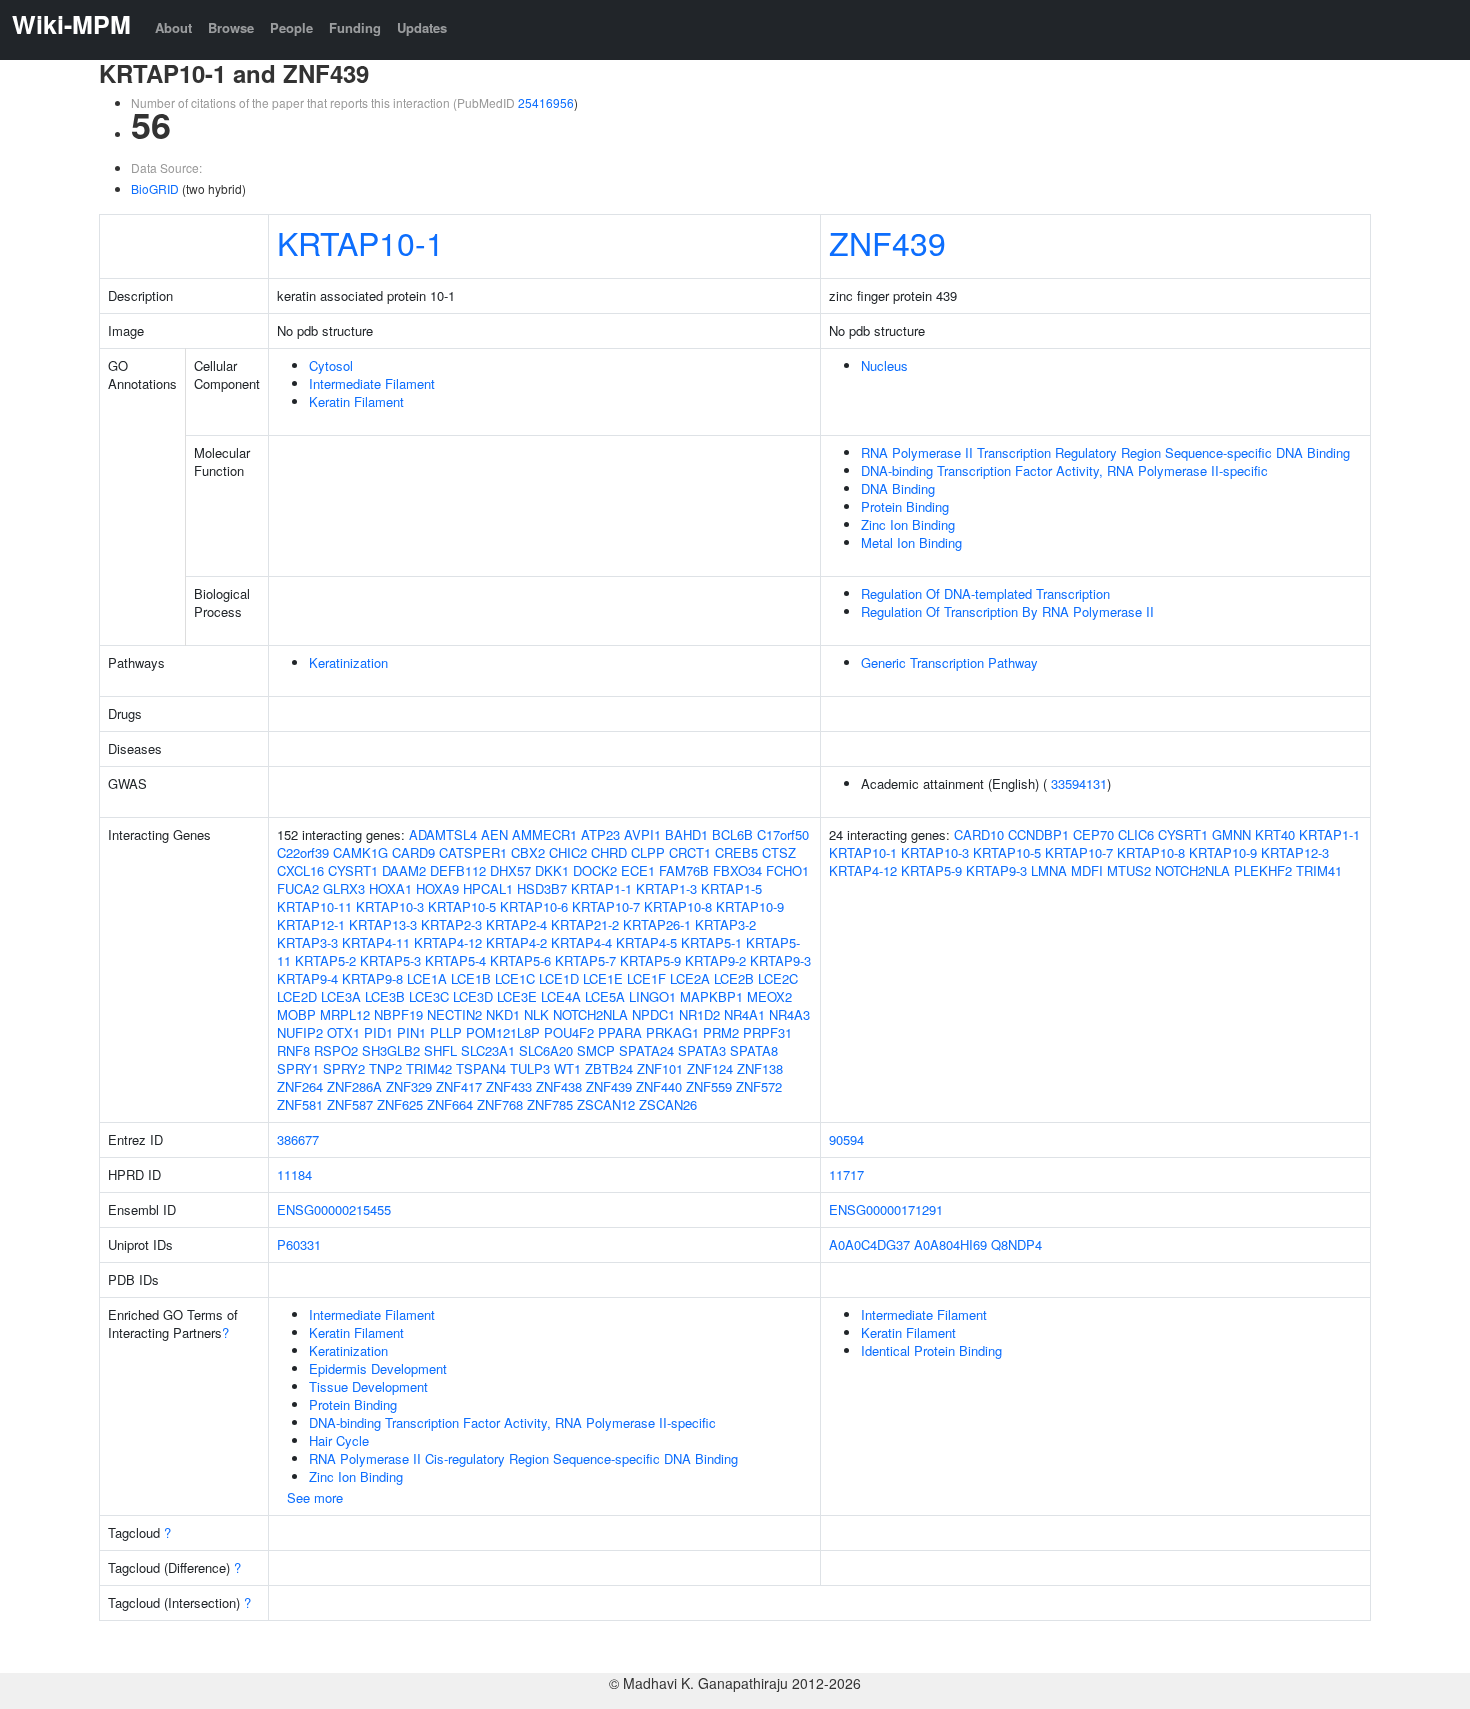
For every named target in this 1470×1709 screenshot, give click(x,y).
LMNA (1049, 870)
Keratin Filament (356, 401)
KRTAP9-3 (780, 960)
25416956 (546, 102)
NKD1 (503, 1014)
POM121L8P (503, 1032)
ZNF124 (710, 1068)
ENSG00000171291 (886, 1209)
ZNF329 (409, 1086)
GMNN (1231, 834)
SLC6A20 (546, 1050)
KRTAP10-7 (606, 906)
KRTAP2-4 (516, 924)
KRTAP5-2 (325, 960)
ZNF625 (400, 1104)
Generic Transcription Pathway (949, 662)
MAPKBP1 (711, 996)
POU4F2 (569, 1032)
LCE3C (429, 996)
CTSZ (779, 852)
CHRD (609, 852)
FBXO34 (737, 870)
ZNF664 (450, 1104)
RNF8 (293, 1050)
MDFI (1087, 870)
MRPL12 (345, 1014)
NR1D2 (699, 1014)
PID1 (378, 1032)
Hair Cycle (339, 1440)
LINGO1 (652, 996)
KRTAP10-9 (750, 906)
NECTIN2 (454, 1014)
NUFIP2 (300, 1032)
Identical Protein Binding (931, 1350)
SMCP (596, 1050)
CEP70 (1093, 834)
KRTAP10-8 (678, 906)
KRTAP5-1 (711, 942)
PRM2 (721, 1032)
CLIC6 (1136, 834)
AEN (494, 834)
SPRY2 (344, 1068)
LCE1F (646, 978)
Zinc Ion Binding (908, 524)
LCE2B (734, 978)
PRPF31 (767, 1032)
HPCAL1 (488, 888)
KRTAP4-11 (376, 942)
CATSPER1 (473, 852)
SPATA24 (646, 1050)
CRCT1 (690, 852)
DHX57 (510, 870)
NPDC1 (653, 1014)
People (291, 27)
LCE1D (559, 978)
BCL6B (732, 834)
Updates (422, 27)
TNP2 (385, 1068)
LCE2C (778, 978)
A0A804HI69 (950, 1244)
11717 (846, 1174)
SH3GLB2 (391, 1050)
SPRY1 (298, 1068)
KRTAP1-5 (731, 888)
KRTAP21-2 (585, 924)
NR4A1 (744, 1014)
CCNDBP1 (1038, 834)
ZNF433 (509, 1086)
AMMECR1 (544, 834)
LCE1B (471, 978)
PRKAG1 (672, 1032)
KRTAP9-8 (372, 978)
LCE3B (385, 996)
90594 (846, 1139)
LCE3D (473, 996)
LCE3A (341, 996)
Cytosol (331, 365)
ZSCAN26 (668, 1104)
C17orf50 (783, 834)
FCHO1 (787, 870)
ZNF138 (760, 1068)
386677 (298, 1139)
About (173, 27)
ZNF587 (350, 1104)
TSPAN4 (481, 1068)
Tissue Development (368, 1386)
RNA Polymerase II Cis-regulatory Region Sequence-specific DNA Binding (523, 1458)
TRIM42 (429, 1068)
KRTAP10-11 (314, 906)
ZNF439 (887, 242)
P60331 (299, 1244)
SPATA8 (754, 1050)
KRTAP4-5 (646, 942)
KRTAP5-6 (520, 960)
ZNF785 (550, 1104)
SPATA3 (702, 1050)
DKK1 (552, 870)
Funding (355, 27)
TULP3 (530, 1068)
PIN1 (411, 1032)
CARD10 (979, 834)
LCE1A (427, 978)
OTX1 (343, 1032)
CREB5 (736, 852)
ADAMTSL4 (443, 834)
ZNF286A (354, 1086)
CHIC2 (568, 852)
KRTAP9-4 (307, 978)
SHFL (440, 1050)
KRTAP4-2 (516, 942)
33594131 (1079, 783)
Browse (231, 27)
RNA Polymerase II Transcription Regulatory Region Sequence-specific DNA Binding (1105, 452)
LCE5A (605, 996)
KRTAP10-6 (534, 906)
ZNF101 (660, 1068)
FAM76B (684, 870)
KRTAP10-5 (462, 906)
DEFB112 (458, 870)
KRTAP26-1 (657, 924)
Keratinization (348, 662)
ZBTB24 (609, 1068)
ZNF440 (659, 1086)
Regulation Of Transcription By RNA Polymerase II (1007, 611)
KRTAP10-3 (390, 906)
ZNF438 (559, 1086)
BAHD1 (686, 834)
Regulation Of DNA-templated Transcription (985, 593)
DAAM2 (404, 870)
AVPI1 (642, 834)
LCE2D (297, 996)
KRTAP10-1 (360, 242)
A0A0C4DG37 (869, 1244)
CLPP (648, 852)
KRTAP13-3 (383, 924)
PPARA (620, 1032)
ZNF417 (459, 1086)
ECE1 (638, 870)
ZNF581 (300, 1104)
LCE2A (690, 978)
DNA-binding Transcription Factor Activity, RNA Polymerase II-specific (1064, 470)
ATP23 (600, 834)
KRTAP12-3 (1295, 852)
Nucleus (884, 365)
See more (315, 1497)
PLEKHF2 (1263, 870)
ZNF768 (500, 1104)
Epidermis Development (378, 1368)
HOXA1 (390, 888)
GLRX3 (344, 888)
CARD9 (413, 852)
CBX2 (528, 852)
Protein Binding (905, 506)
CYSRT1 (353, 870)
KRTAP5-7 (585, 960)
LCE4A (561, 996)
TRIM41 (1319, 870)
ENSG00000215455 (334, 1209)
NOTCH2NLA (590, 1014)
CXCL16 (300, 870)
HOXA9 (437, 888)
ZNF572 (759, 1086)
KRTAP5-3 (390, 960)
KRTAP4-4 (581, 942)
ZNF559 (709, 1086)
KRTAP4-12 (448, 942)
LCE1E (603, 978)
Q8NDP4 (1016, 1244)
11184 (294, 1174)
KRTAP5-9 (650, 960)
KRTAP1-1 (601, 888)
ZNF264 (300, 1086)
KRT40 (1275, 834)
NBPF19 (398, 1014)
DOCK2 (595, 870)
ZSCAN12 (606, 1104)
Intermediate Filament (372, 383)
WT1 (567, 1068)
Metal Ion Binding (911, 542)
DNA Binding (898, 488)
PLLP (446, 1032)
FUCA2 (298, 888)
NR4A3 (789, 1014)
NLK (536, 1014)
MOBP (296, 1014)
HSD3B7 (542, 888)
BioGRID (155, 188)
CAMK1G (360, 852)
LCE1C (515, 978)
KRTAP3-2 (725, 924)
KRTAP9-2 (715, 960)
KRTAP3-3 (307, 942)
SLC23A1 (488, 1050)
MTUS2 (1129, 870)
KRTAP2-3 (451, 924)
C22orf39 (303, 852)
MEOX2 (769, 996)
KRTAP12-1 (311, 924)
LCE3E (517, 996)
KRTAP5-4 (455, 960)
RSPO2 (336, 1050)
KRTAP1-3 (666, 888)
